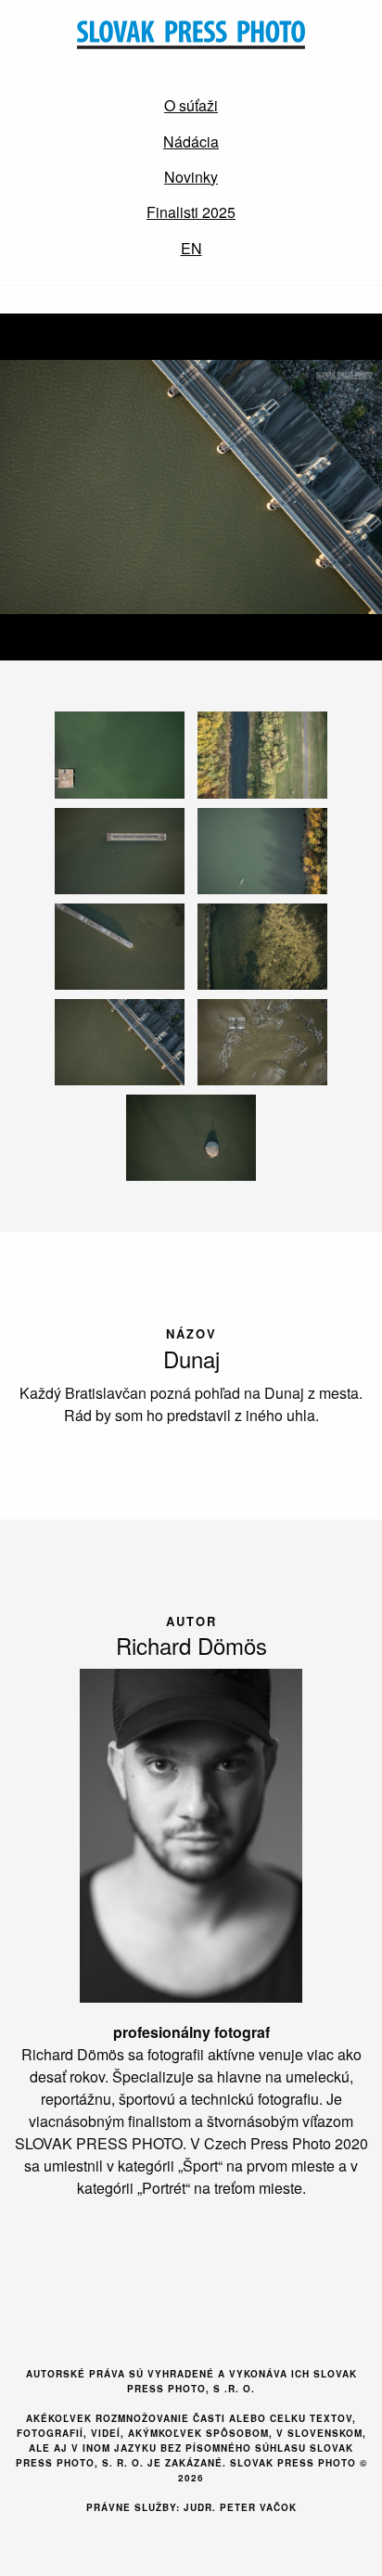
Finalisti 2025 (191, 212)
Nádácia (191, 141)
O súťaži (191, 105)
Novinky (191, 177)
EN (191, 248)
